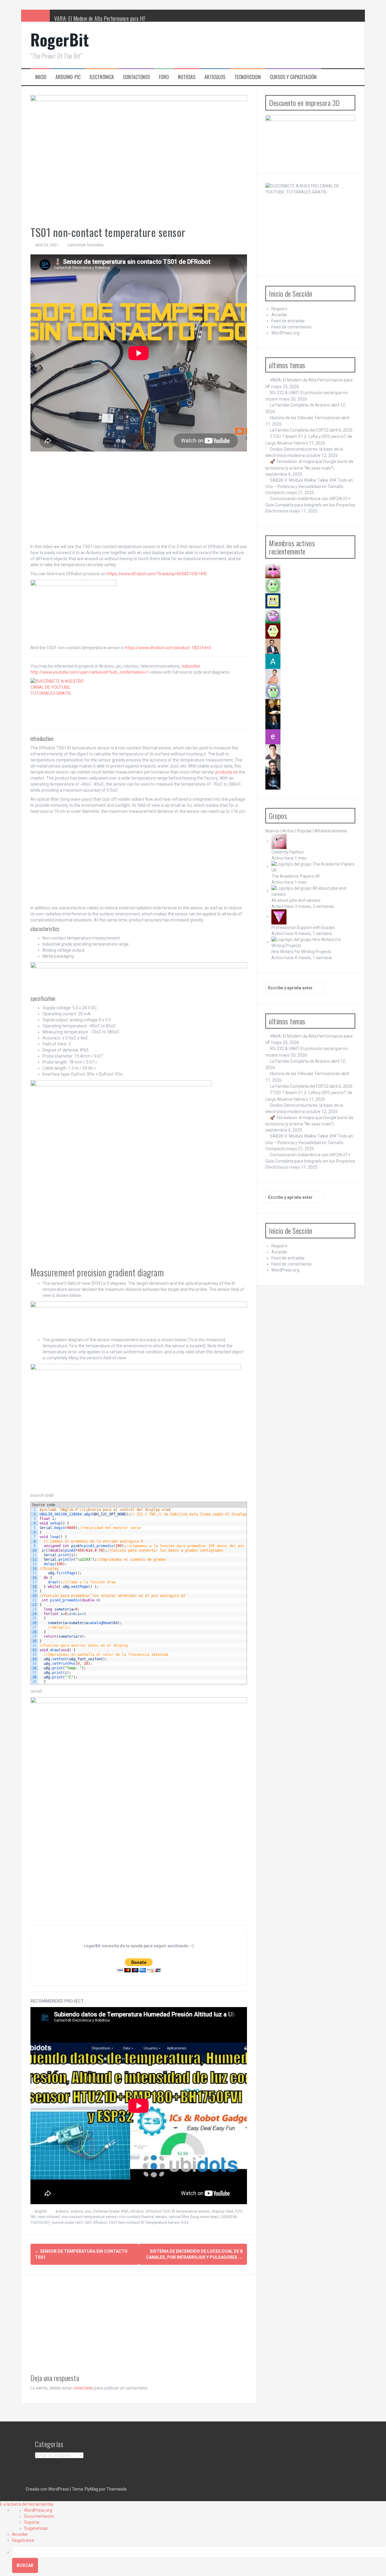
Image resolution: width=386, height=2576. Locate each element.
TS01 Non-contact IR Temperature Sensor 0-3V (149, 2222)
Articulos (215, 77)
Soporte (32, 2522)
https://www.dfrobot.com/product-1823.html (168, 648)
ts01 (79, 2222)
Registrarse (23, 2540)
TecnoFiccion (248, 77)
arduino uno (81, 2211)
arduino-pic (68, 77)
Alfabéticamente (331, 831)
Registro (279, 309)
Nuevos (272, 831)
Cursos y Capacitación (293, 77)
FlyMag (92, 2489)
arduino (62, 2211)
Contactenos (136, 77)
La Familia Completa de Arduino (300, 405)
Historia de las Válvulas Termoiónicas (305, 418)
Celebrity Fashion (288, 852)
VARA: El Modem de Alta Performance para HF (100, 18)
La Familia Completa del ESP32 (299, 430)
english (41, 2211)
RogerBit (60, 39)
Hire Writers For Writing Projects (301, 952)
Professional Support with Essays (303, 927)
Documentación (39, 2516)
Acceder (279, 315)
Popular (304, 831)
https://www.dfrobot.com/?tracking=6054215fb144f (157, 574)
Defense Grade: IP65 (111, 2211)
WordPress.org (285, 333)
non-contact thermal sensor (143, 2217)
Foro (164, 77)
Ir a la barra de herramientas (27, 2504)
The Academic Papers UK (296, 876)
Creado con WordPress (47, 2489)
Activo (288, 831)
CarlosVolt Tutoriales (85, 245)
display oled (222, 2211)
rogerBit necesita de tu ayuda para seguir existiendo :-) (139, 1946)
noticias (187, 77)
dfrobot (137, 2211)
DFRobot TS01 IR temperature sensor (178, 2211)
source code (63, 2222)
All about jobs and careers (296, 900)
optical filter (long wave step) (194, 2217)
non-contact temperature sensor (89, 2217)
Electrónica (102, 77)
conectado (83, 2388)
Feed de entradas (288, 321)
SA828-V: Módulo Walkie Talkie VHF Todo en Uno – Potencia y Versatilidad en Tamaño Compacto (309, 486)
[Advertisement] (139, 498)
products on (227, 772)
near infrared (49, 2217)
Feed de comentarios (291, 327)
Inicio (41, 77)
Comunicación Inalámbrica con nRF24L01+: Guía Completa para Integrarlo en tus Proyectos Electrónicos (310, 505)
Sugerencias (36, 2528)
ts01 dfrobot (96, 2222)
